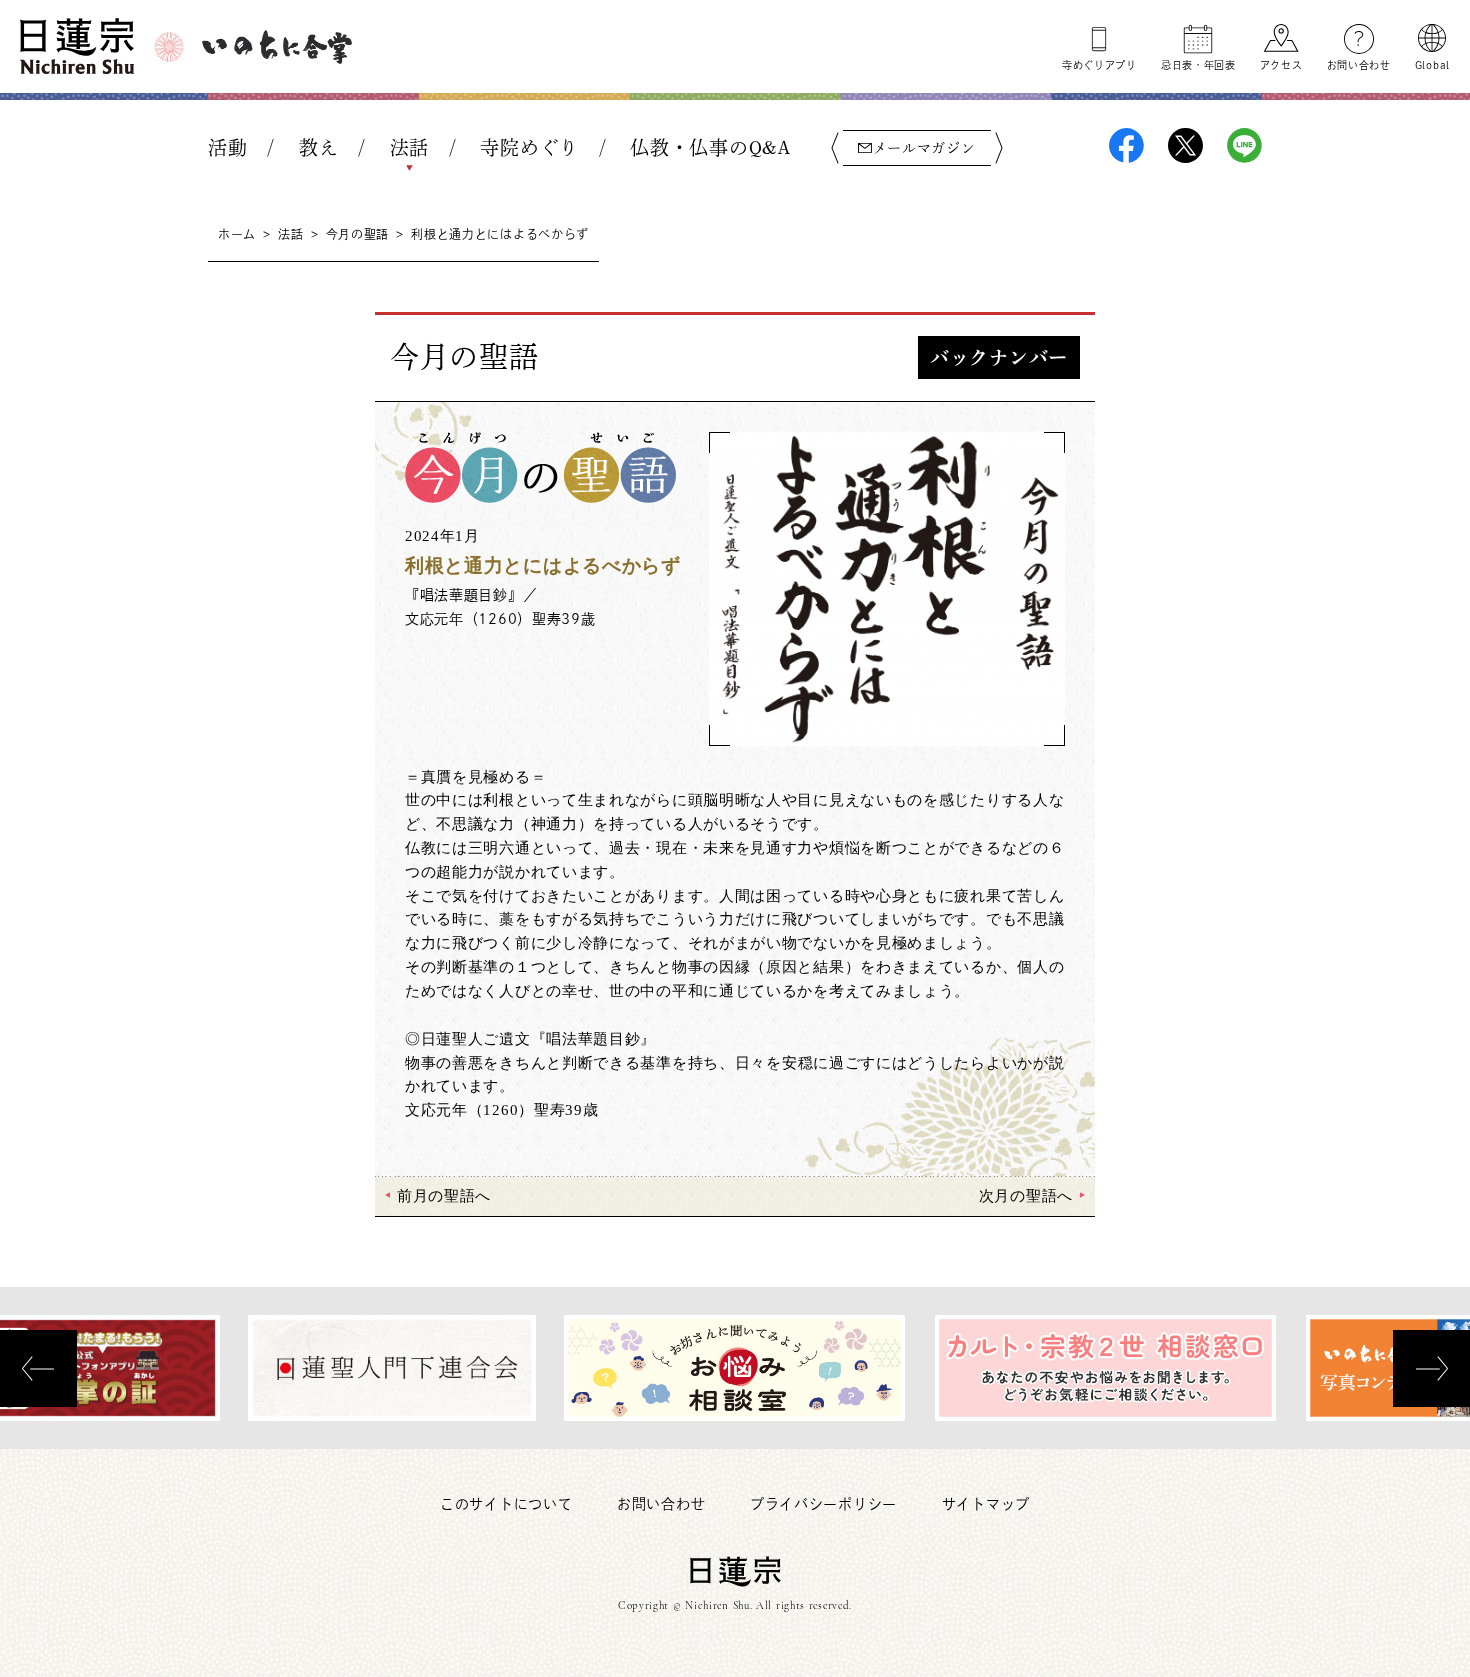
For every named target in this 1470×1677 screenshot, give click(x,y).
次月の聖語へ (1026, 1196)
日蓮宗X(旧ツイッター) (1185, 145)
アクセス (1281, 65)
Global (1432, 65)
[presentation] (38, 1368)
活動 (227, 147)
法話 (409, 147)
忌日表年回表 (1198, 65)
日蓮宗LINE (1244, 145)
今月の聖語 (358, 234)
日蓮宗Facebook (1126, 145)
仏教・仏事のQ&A (710, 147)
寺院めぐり (529, 147)
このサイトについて (506, 1504)
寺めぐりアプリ (1099, 65)
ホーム (237, 234)
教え (318, 147)
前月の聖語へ (444, 1196)
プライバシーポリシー (823, 1504)
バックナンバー (999, 357)
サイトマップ (986, 1504)
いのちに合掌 (277, 47)
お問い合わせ (1359, 65)
